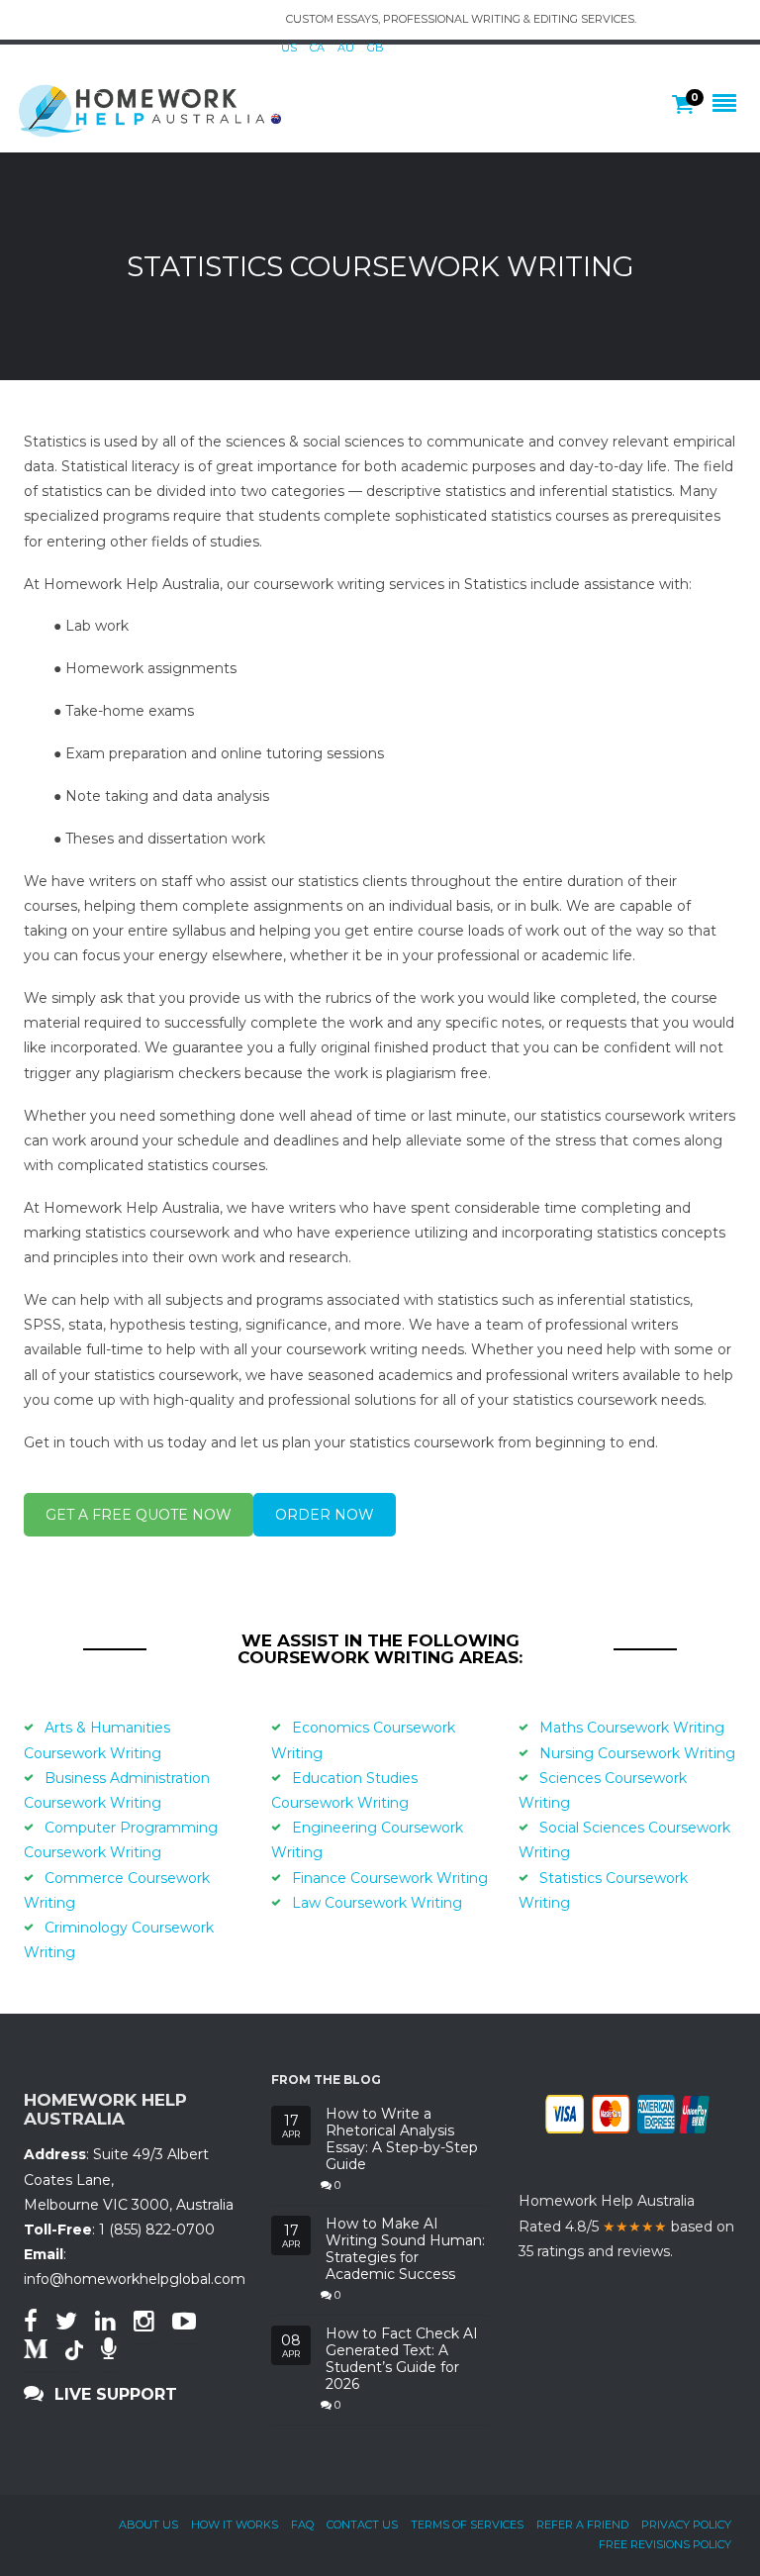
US (289, 48)
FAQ (302, 2525)
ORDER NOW (325, 1515)
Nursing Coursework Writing (637, 1753)
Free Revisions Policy (665, 2544)
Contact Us (362, 2525)
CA (317, 48)
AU (346, 48)
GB (376, 48)
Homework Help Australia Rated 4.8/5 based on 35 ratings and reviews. (626, 2226)
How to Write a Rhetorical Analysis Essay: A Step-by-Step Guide (402, 2139)
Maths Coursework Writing (632, 1728)
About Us (148, 2525)
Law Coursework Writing (377, 1903)
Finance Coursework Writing (390, 1878)
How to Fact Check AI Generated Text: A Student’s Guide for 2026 (402, 2359)
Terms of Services (467, 2525)
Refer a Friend (582, 2525)
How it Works (235, 2525)
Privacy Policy (686, 2525)
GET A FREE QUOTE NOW (139, 1515)
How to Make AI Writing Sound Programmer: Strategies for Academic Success (405, 2249)
